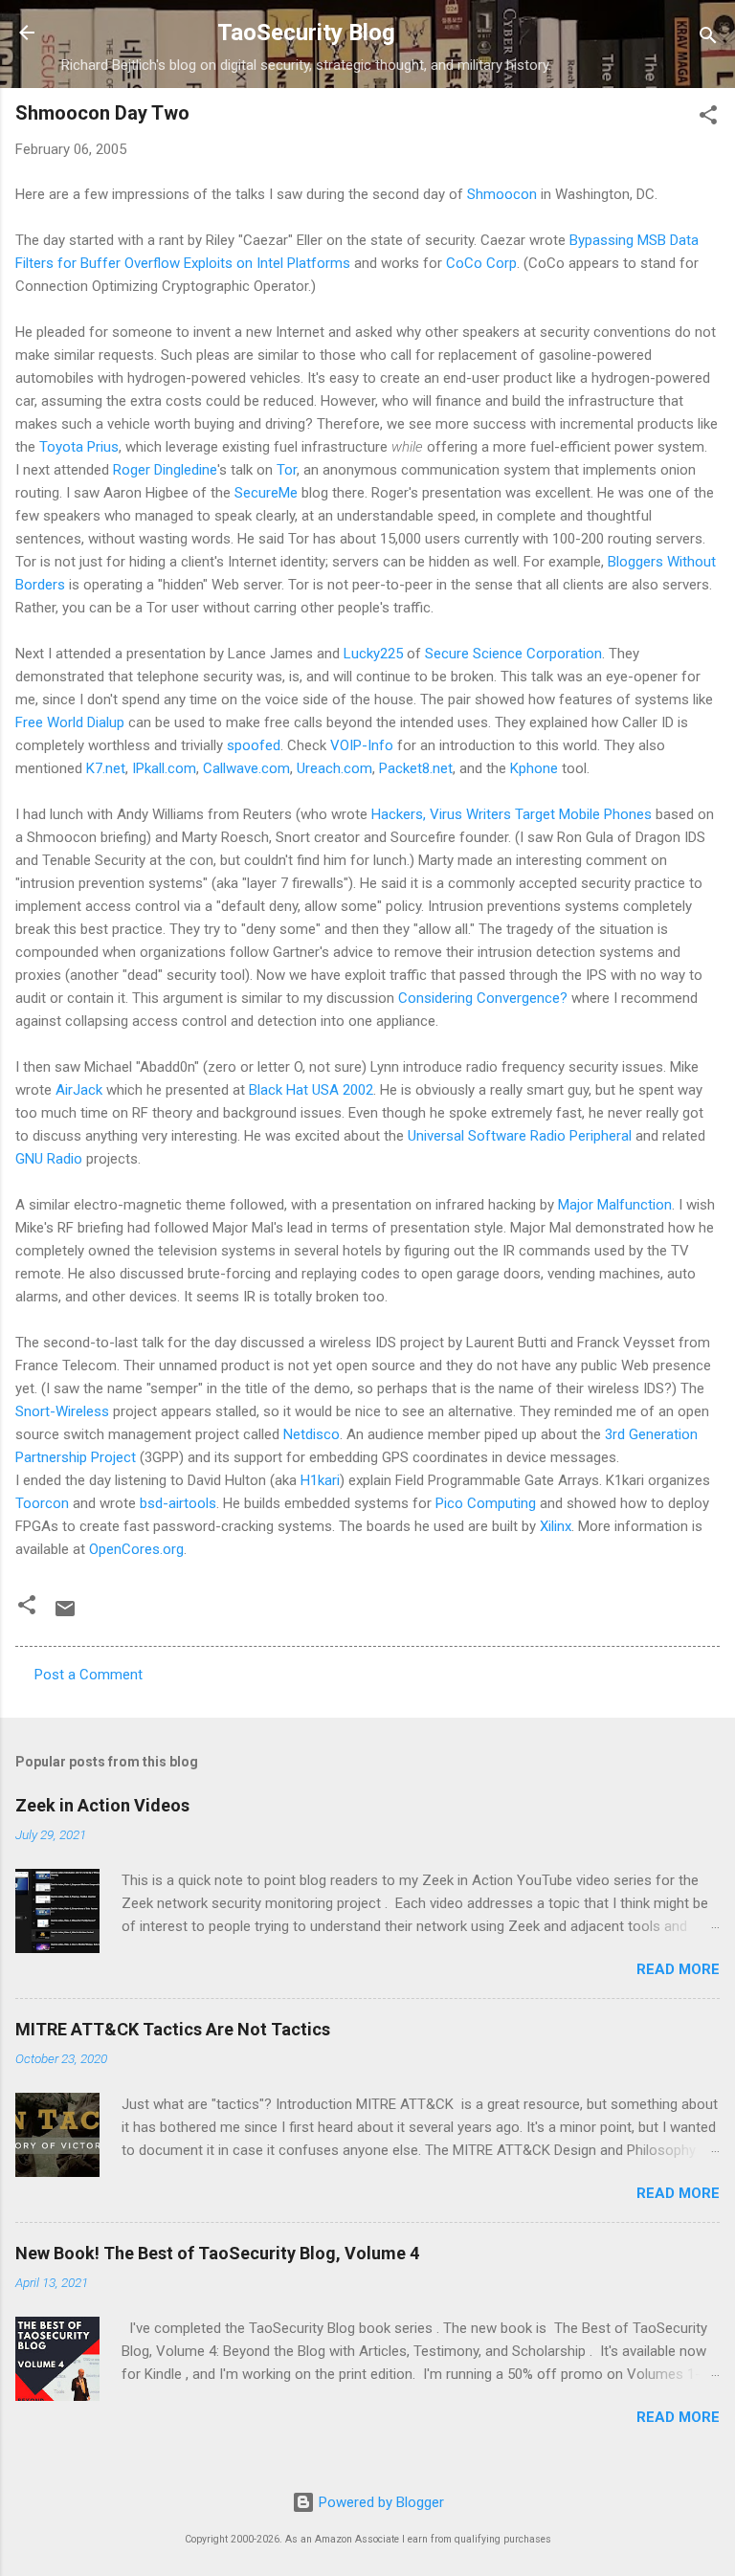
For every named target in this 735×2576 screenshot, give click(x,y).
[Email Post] (65, 1615)
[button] (708, 118)
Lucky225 (373, 654)
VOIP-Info (362, 745)
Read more (678, 1969)
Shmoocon (502, 194)
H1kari (320, 1480)
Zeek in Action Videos (102, 1805)
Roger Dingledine (165, 470)
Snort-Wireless (62, 1411)
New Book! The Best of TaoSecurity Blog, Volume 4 (217, 2253)
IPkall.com (164, 768)
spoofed (254, 745)
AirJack (79, 1090)
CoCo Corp (481, 263)
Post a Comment (89, 1675)
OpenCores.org (136, 1549)
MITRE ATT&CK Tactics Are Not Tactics (173, 2029)
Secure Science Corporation (513, 654)
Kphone (534, 768)
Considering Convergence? (483, 998)
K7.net (106, 768)
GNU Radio (49, 1159)
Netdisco (312, 1434)
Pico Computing (486, 1503)
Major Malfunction (615, 1205)
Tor (287, 470)
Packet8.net (416, 768)
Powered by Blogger (379, 2502)
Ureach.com (334, 768)
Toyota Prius (79, 447)
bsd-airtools (178, 1503)
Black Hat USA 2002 (311, 1090)
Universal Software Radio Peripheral (520, 1136)
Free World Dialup (70, 722)
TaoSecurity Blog (306, 33)
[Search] (708, 39)
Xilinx (556, 1526)
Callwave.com (246, 768)
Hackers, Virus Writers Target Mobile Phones (512, 814)
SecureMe (266, 493)
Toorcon (42, 1503)
